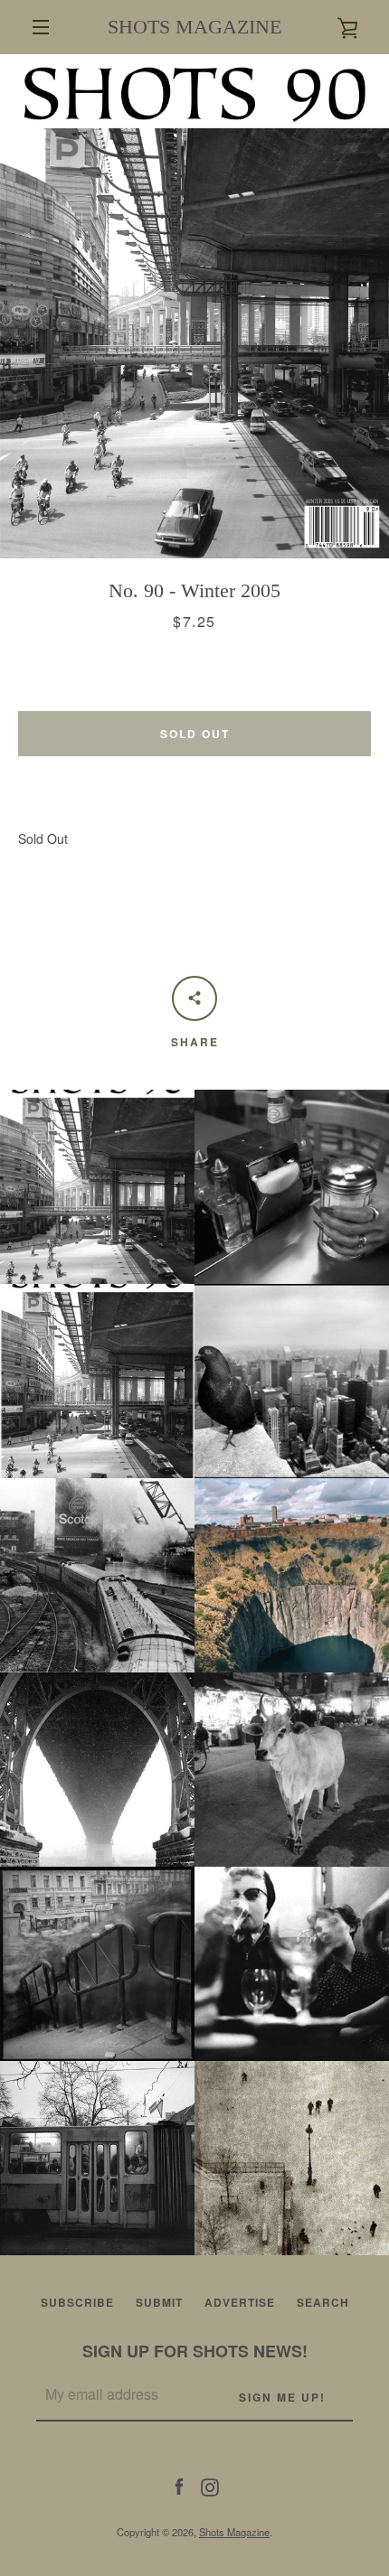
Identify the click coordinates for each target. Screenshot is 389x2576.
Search (323, 2302)
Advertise (240, 2302)
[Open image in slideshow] (194, 306)
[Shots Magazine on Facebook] (179, 2486)
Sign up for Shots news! (195, 2351)
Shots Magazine (234, 2532)
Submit (159, 2302)
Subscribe (77, 2302)
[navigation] (41, 27)
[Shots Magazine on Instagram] (210, 2486)
